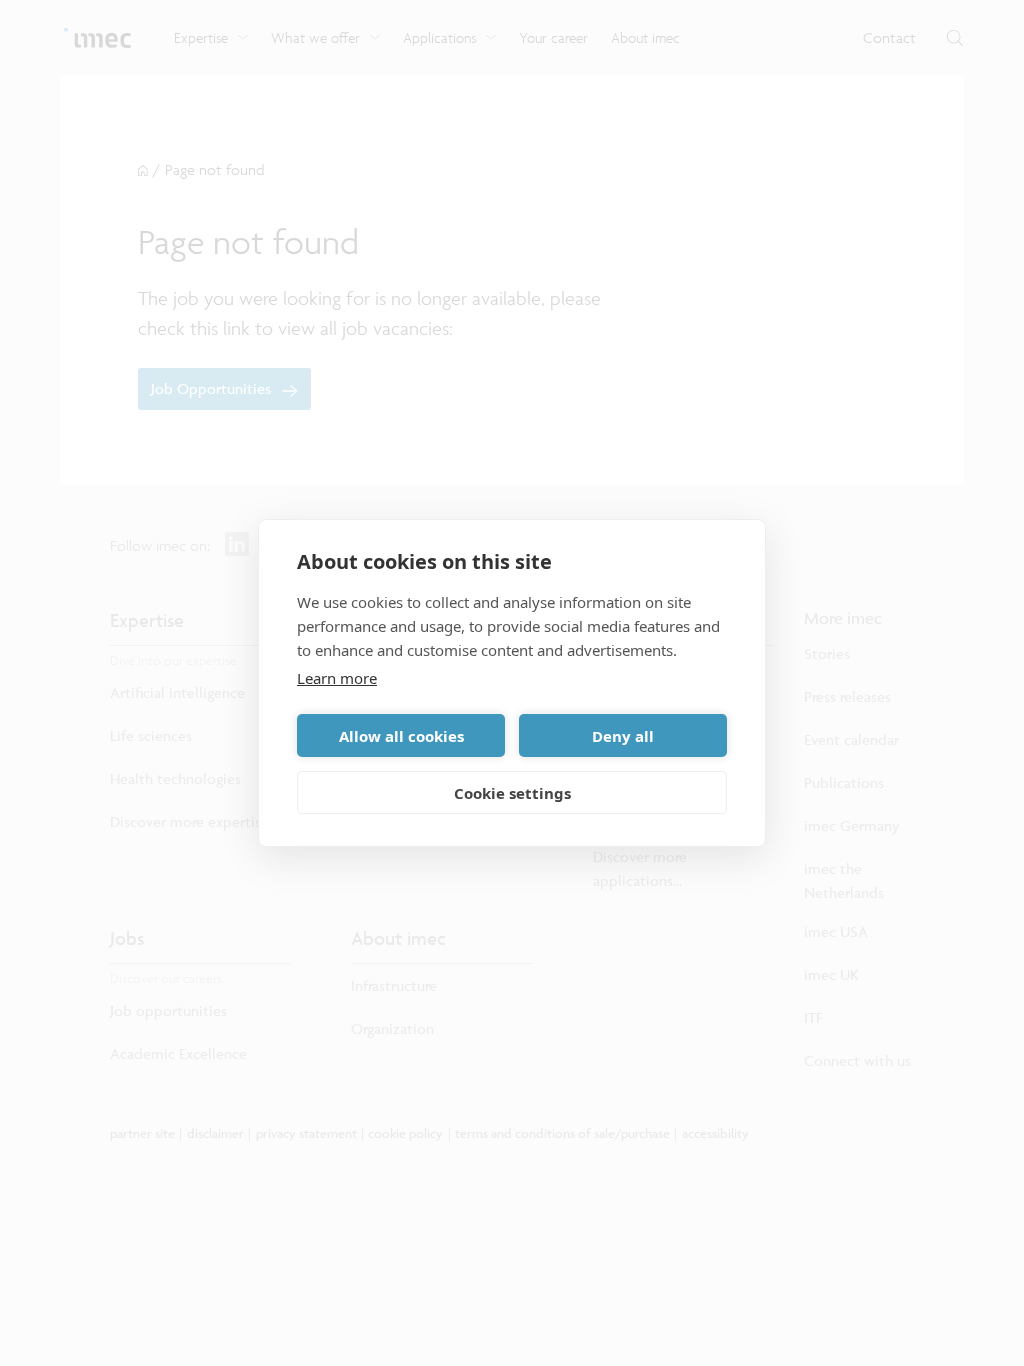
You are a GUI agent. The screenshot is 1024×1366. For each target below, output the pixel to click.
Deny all (623, 736)
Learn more (337, 678)
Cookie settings (512, 793)
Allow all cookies (401, 736)
